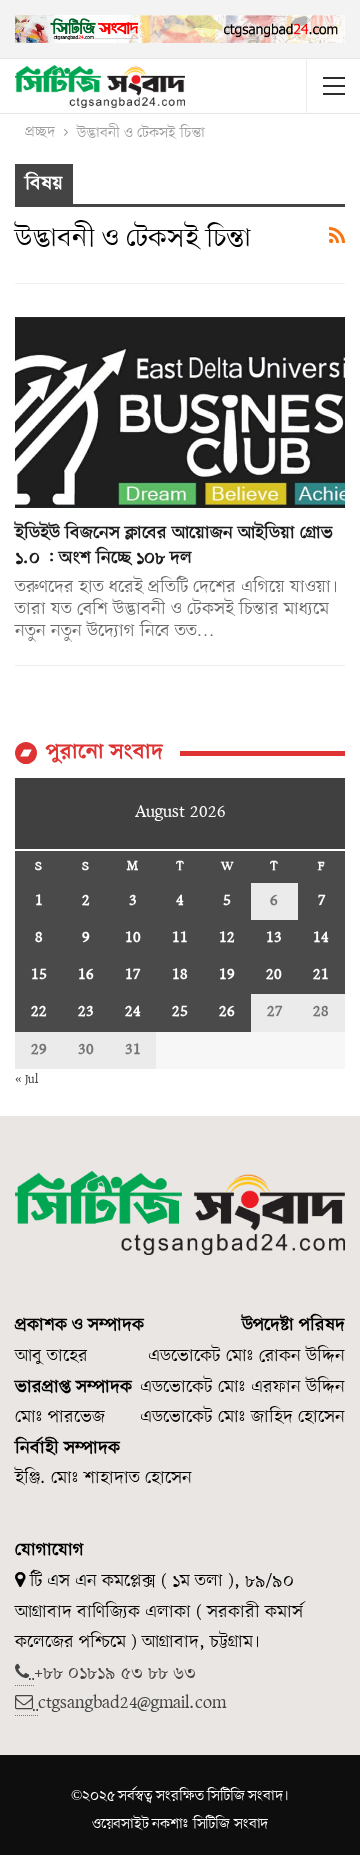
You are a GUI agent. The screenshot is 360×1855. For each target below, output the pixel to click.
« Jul (26, 1079)
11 (180, 938)
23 (86, 1012)
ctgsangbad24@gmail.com (132, 1703)
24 (133, 1012)
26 (227, 1012)
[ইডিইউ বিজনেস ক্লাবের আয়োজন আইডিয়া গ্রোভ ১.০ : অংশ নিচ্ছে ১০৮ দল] (180, 412)
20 (274, 975)
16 (86, 975)
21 (321, 975)
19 (227, 975)
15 (39, 975)
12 (227, 938)
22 (39, 1012)
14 (321, 938)
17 (132, 975)
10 (133, 938)
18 (180, 975)
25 (180, 1012)
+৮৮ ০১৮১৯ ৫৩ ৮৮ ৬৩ (115, 1673)
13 (274, 938)
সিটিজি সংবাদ (231, 1824)
